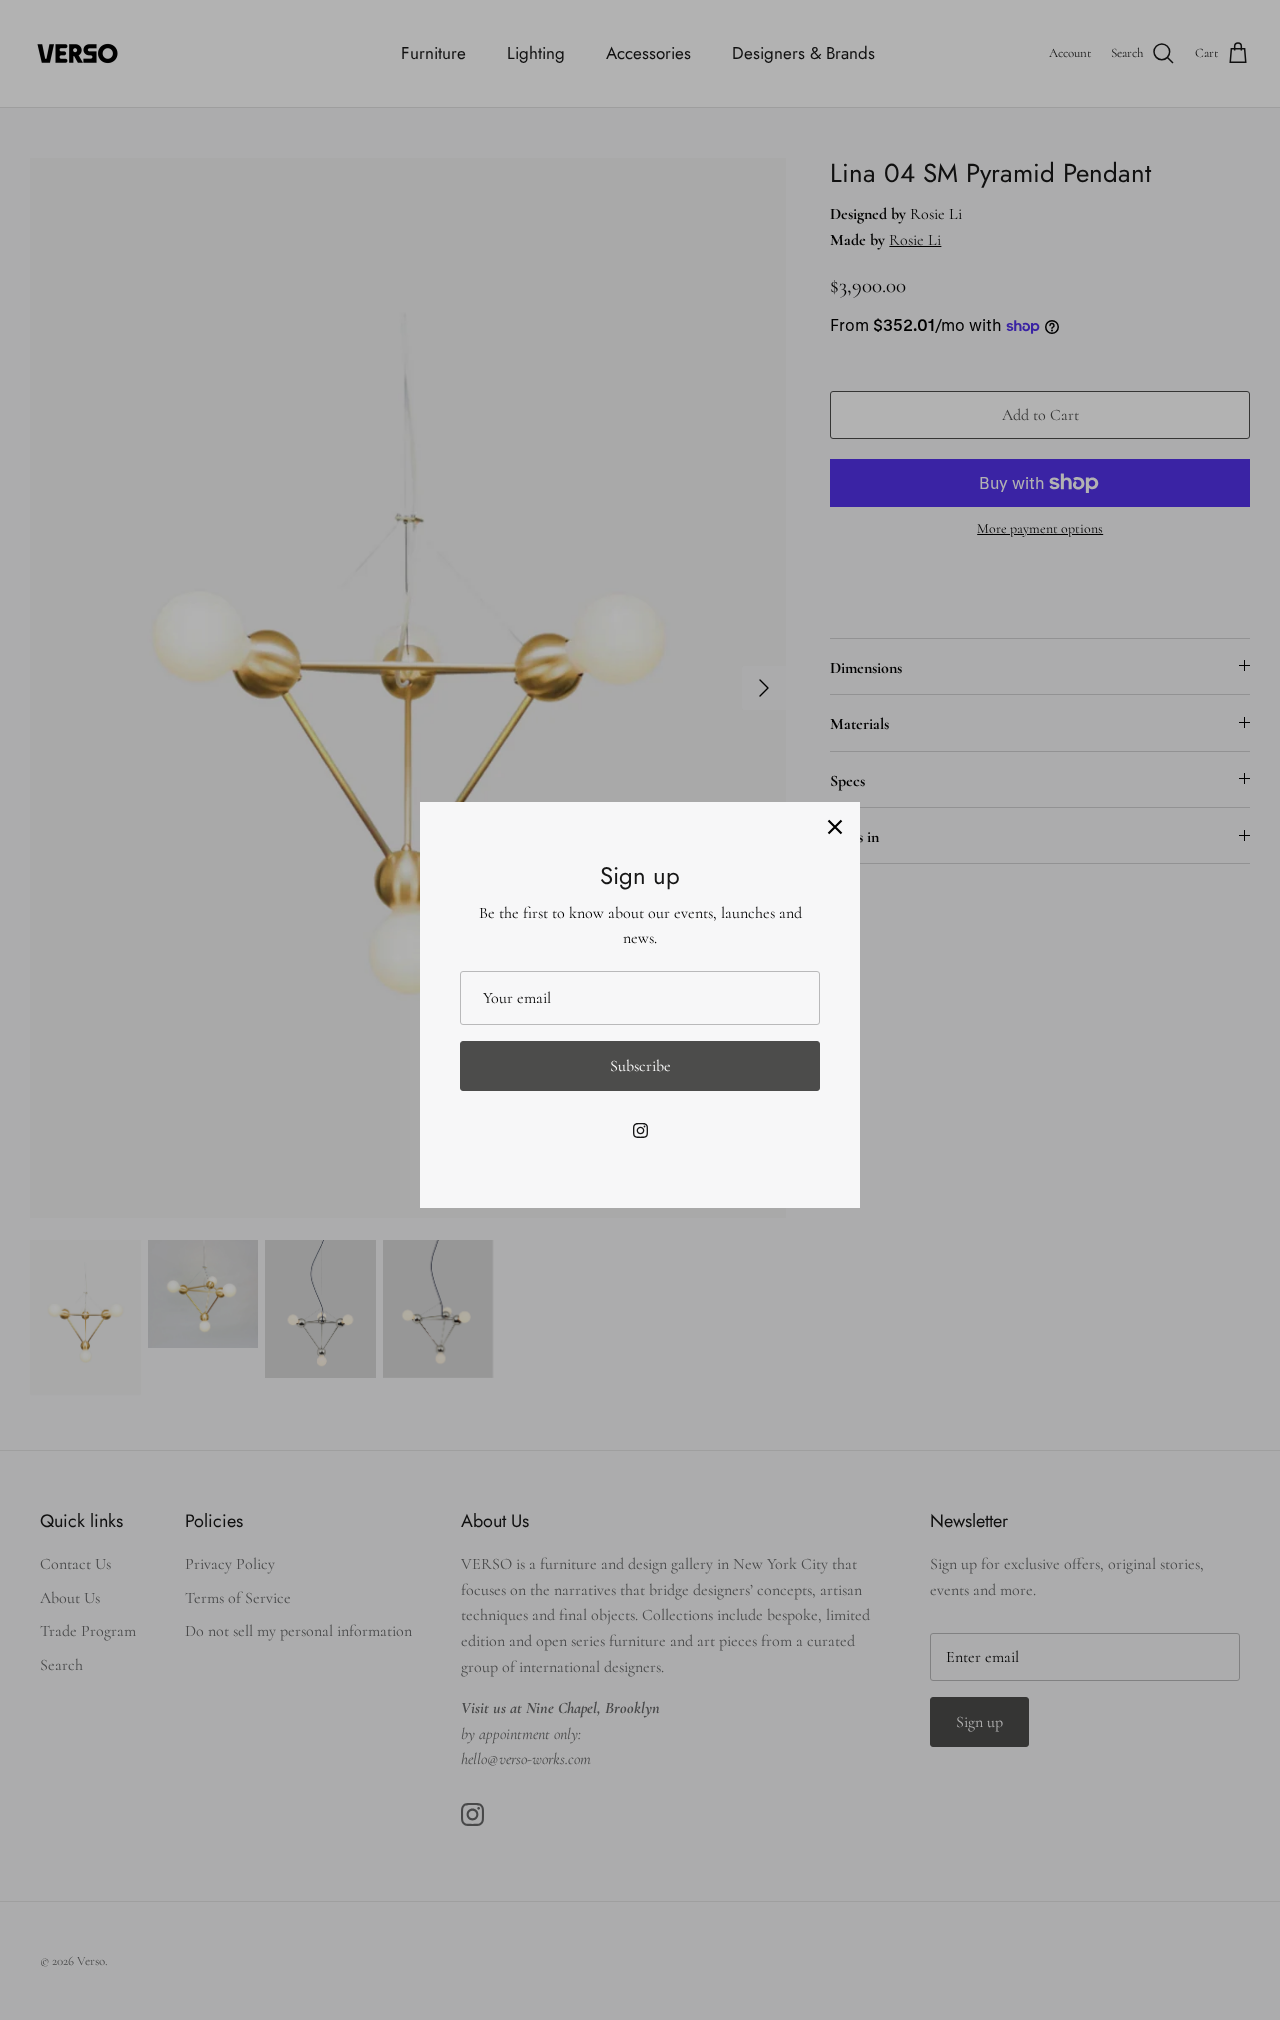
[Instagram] (640, 1130)
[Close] (835, 827)
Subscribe (640, 1066)
